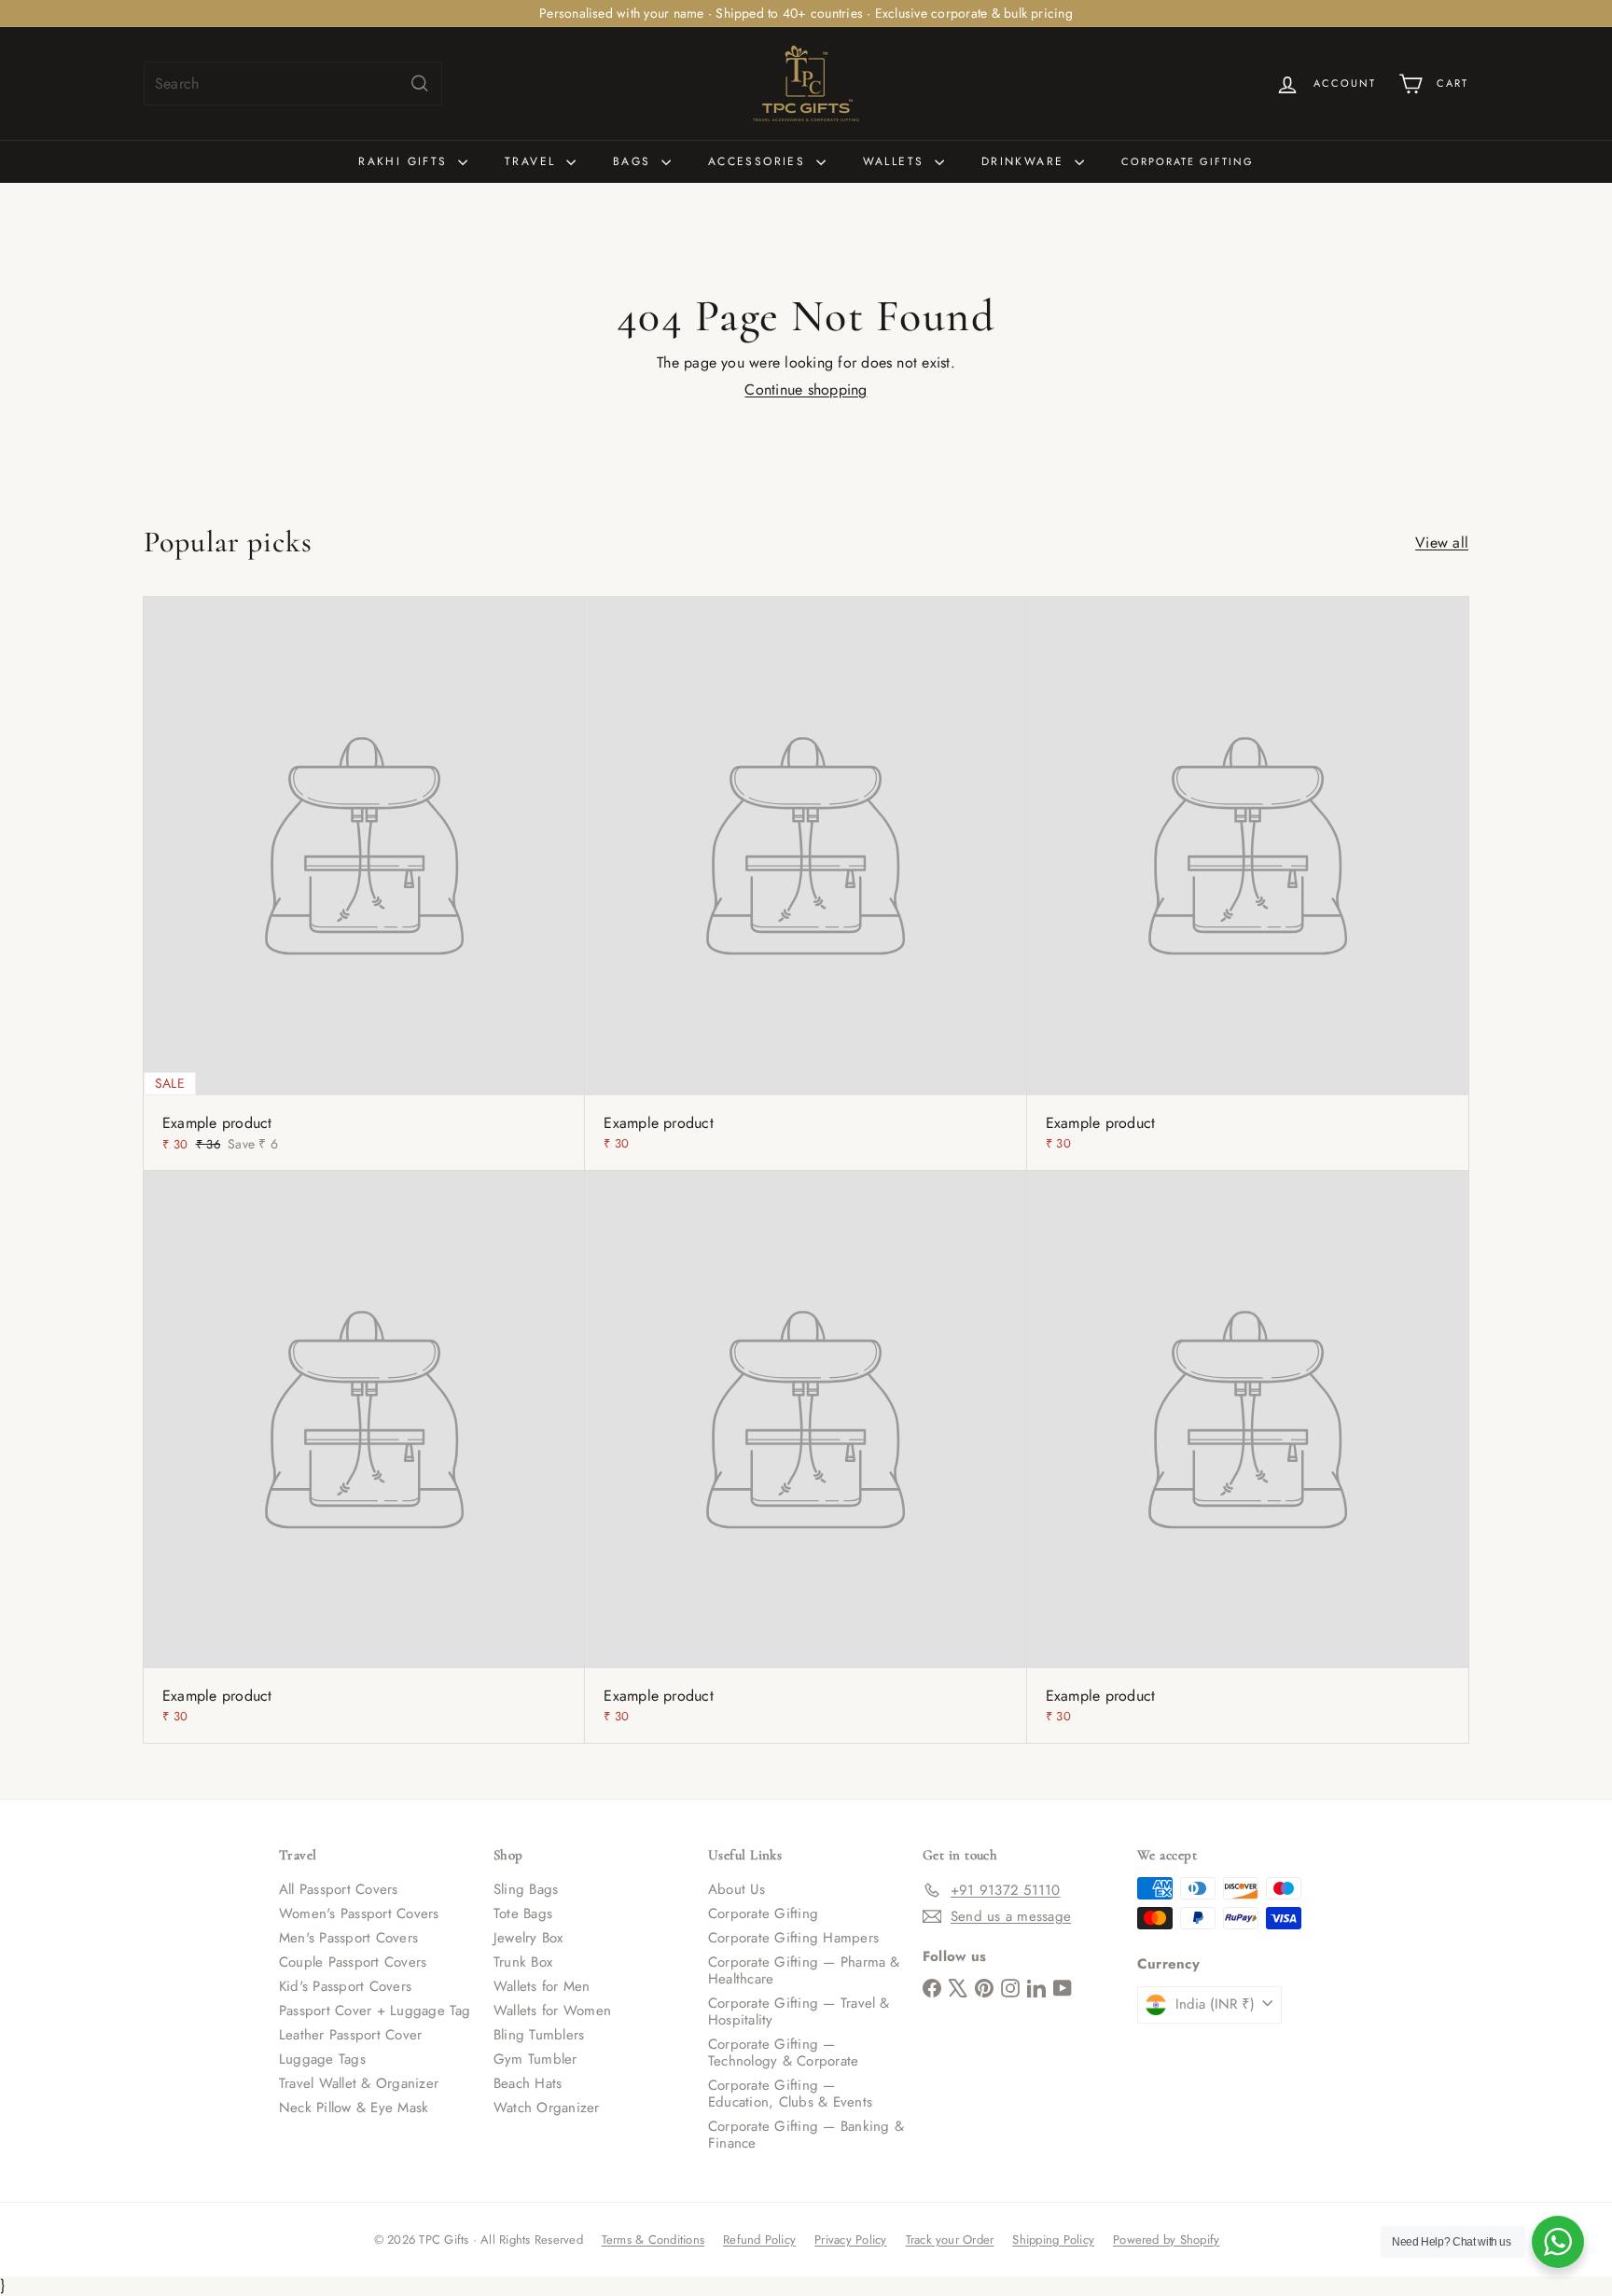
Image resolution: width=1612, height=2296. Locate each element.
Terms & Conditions (653, 2240)
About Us (737, 1889)
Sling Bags (526, 1889)
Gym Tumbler (535, 2059)
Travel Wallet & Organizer (359, 2083)
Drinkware (1026, 161)
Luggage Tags (322, 2059)
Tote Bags (523, 1913)
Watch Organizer (547, 2108)
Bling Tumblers (539, 2035)
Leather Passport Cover (350, 2035)
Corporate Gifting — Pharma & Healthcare (804, 1970)
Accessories (760, 161)
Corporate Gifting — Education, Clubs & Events (790, 2094)
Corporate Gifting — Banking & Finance (806, 2135)
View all (1442, 543)
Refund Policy (759, 2240)
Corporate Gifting (1188, 161)
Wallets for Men (542, 1986)
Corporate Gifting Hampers (793, 1938)
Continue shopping (806, 390)
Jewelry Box (528, 1938)
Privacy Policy (850, 2240)
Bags (635, 161)
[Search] (420, 83)
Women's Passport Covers (359, 1913)
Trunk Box (523, 1962)
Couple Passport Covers (353, 1962)
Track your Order (950, 2240)
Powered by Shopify (1166, 2240)
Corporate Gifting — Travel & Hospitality (799, 2011)
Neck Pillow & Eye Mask (354, 2108)
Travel (533, 161)
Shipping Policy (1053, 2240)
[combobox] (293, 83)
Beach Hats (528, 2083)
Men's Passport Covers (348, 1938)
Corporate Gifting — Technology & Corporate (783, 2052)
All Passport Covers (339, 1889)
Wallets (896, 161)
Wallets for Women (552, 2011)
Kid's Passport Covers (345, 1986)
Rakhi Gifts (406, 161)
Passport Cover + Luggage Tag (375, 2011)
